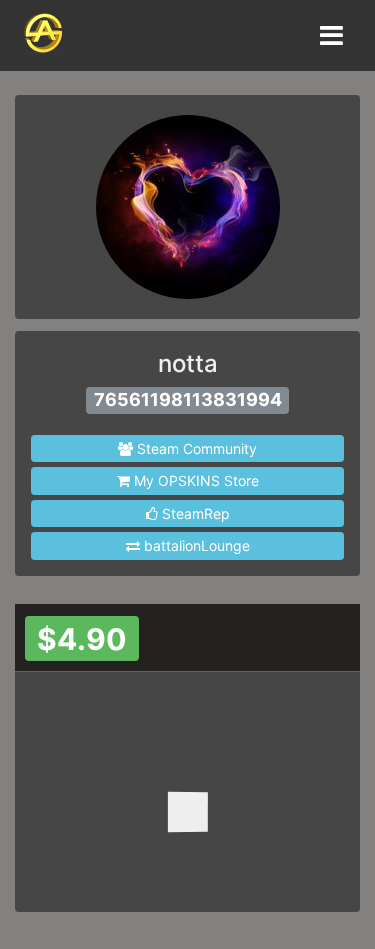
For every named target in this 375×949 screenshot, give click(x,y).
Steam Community (195, 448)
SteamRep (194, 513)
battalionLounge (195, 545)
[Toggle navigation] (330, 35)
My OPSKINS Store (194, 480)
